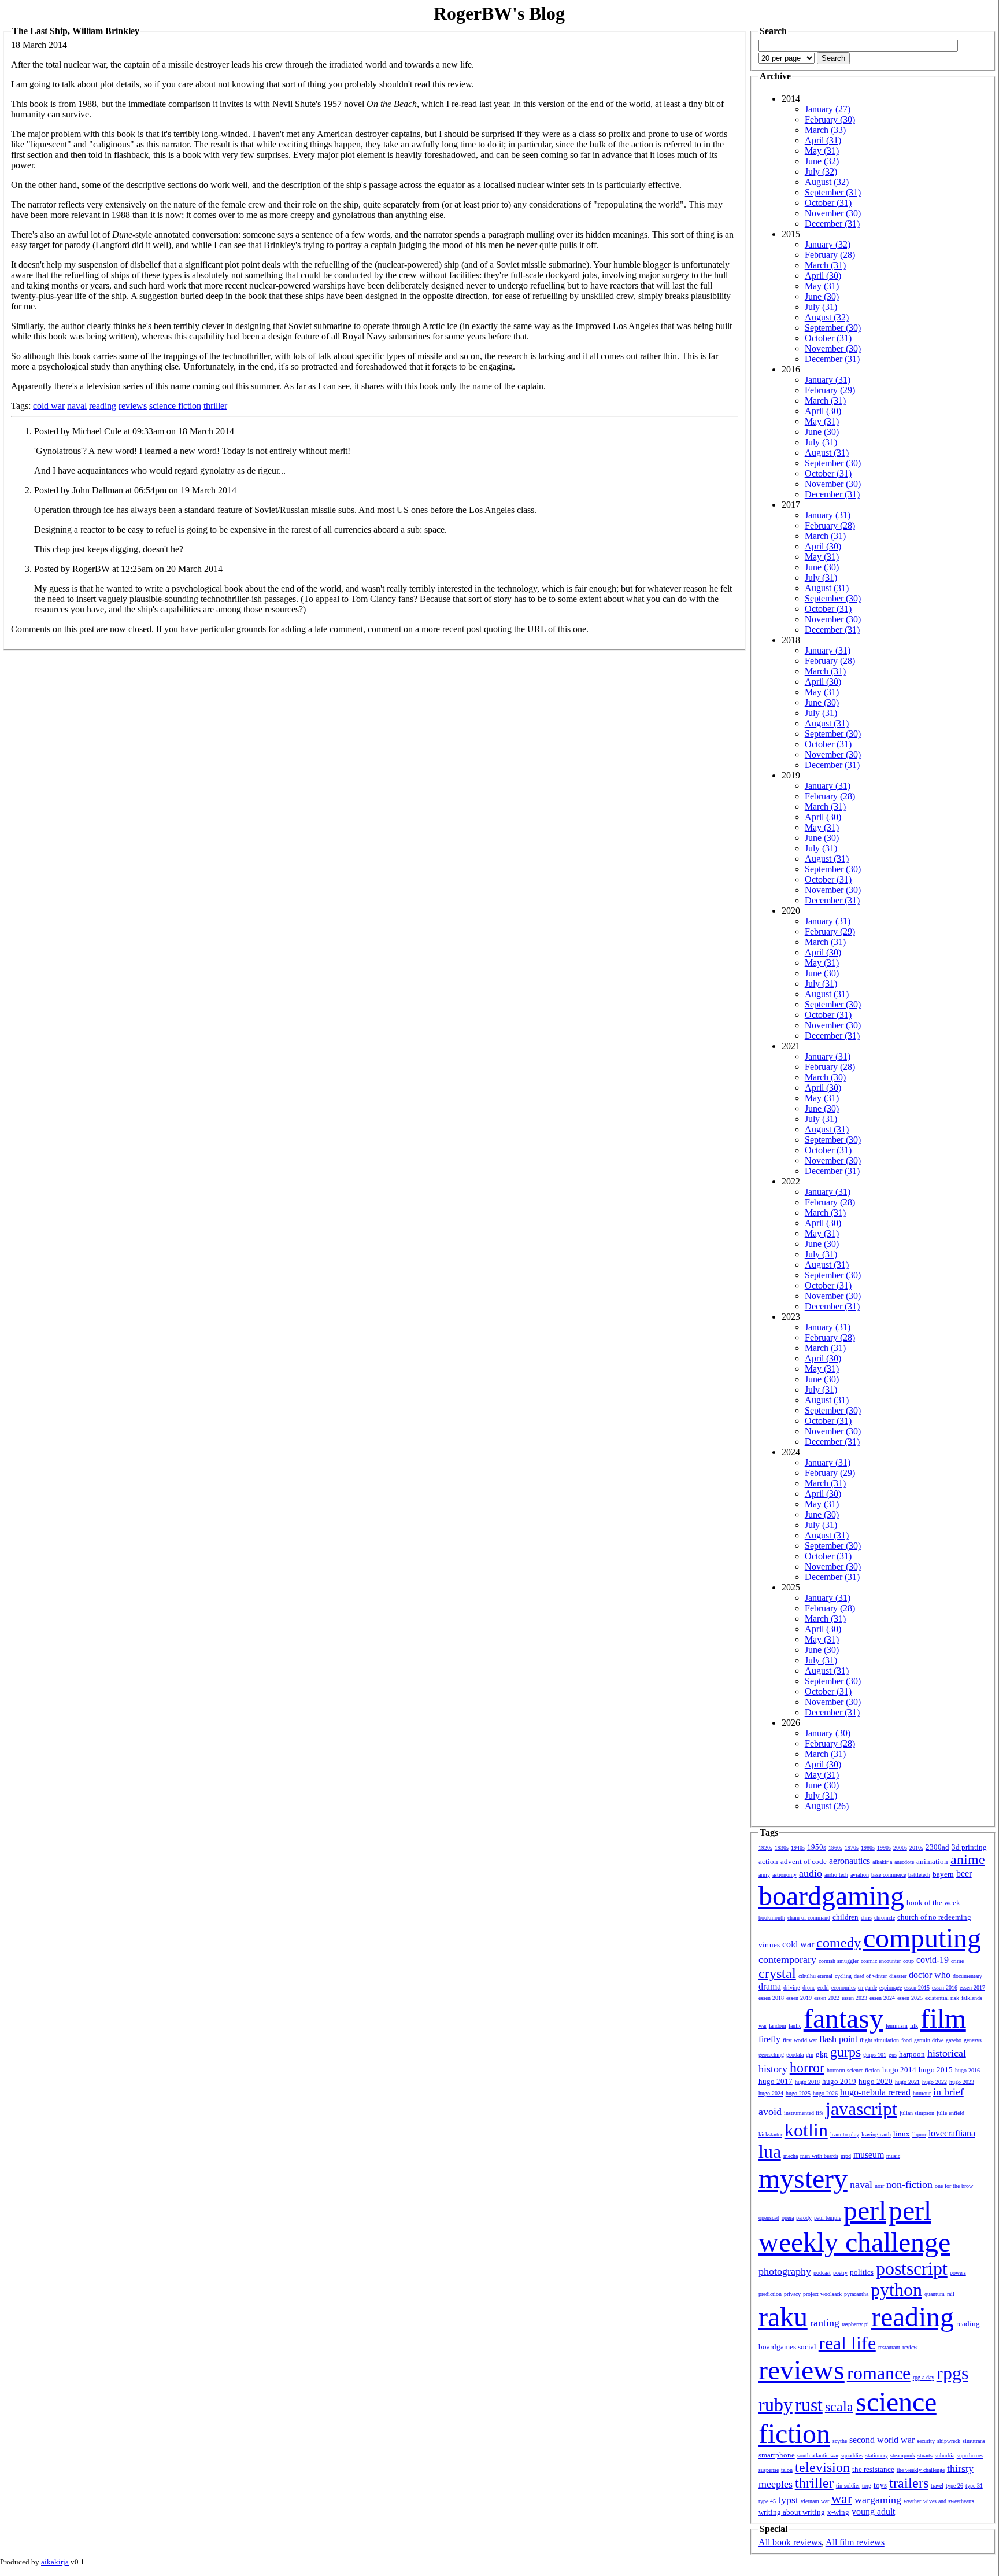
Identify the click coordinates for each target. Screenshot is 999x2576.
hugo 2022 (935, 2082)
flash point (838, 2039)
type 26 (954, 2485)
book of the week (933, 1903)
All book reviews (790, 2542)
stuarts (925, 2455)
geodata (795, 2055)
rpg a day (924, 2377)
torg (867, 2485)
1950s (817, 1847)
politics (862, 2272)
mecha (791, 2156)
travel (937, 2485)
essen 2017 (972, 1988)
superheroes (970, 2455)
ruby (776, 2405)
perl (865, 2210)
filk (914, 2026)
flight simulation (879, 2040)
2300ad (937, 1847)
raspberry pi (855, 2324)
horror (807, 2068)
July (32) (821, 171)
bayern (943, 1874)
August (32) (827, 182)
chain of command (809, 1918)
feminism (897, 2026)
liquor (919, 2134)
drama (770, 1986)
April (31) (823, 140)
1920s (765, 1848)
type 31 (974, 2485)
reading (103, 406)
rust (809, 2405)
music (893, 2156)
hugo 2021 (907, 2082)
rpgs (952, 2373)
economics (843, 1988)
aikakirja (882, 1862)
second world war (882, 2440)
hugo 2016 (967, 2070)
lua (770, 2151)
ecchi (823, 1988)
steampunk (903, 2455)
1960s (835, 1848)
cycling (843, 1976)
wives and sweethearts (949, 2501)
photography (785, 2271)
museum (869, 2155)
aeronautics (850, 1861)
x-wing (838, 2512)
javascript (861, 2109)
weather (912, 2501)
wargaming (878, 2500)
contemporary (787, 1959)
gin (810, 2055)
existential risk (942, 1998)
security (926, 2441)
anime (968, 1859)
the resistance (873, 2469)
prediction (770, 2294)
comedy (839, 1943)
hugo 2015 (936, 2070)
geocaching (771, 2055)
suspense (769, 2470)
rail (951, 2294)
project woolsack (822, 2294)
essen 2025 (910, 1998)
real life (847, 2343)
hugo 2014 (899, 2070)
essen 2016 (945, 1988)
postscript (912, 2268)
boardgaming (831, 1896)
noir (879, 2186)
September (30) (833, 328)
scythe (840, 2441)
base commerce (889, 1875)
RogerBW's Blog (499, 13)
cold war (49, 406)
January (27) (828, 109)
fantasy (843, 2018)
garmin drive (929, 2040)
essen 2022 (827, 1998)
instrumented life (804, 2113)
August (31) (827, 453)
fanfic (795, 2026)
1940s (798, 1848)
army (764, 1875)
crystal (777, 1973)
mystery (803, 2178)
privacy (792, 2294)
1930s (782, 1848)
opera (788, 2218)
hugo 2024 (771, 2093)
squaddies (852, 2455)
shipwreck (949, 2441)
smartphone (777, 2455)
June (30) (822, 296)
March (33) (825, 130)
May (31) (822, 151)
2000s (900, 1848)
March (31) (825, 265)
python (896, 2290)
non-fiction (909, 2184)
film (943, 2018)
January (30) (828, 1733)
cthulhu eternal (815, 1976)
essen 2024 (882, 1998)
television (822, 2467)
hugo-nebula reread (875, 2092)
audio (811, 1873)
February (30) (830, 119)
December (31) (832, 224)
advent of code (804, 1861)
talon (787, 2470)
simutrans (974, 2441)
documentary (967, 1976)
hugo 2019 (839, 2081)
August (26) (827, 1806)
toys (880, 2485)
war (842, 2499)
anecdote (904, 1862)
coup (909, 1961)
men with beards (819, 2156)
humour (922, 2093)
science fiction (175, 406)
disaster (898, 1976)
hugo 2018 (807, 2082)
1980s (868, 1848)
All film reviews (855, 2542)
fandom (778, 2026)
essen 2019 (799, 1998)
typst (788, 2500)
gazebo (954, 2040)
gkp (822, 2054)
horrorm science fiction (853, 2070)
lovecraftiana (952, 2133)
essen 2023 (854, 1998)
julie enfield (950, 2113)
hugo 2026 (825, 2093)
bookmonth (772, 1918)
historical (947, 2053)
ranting (825, 2323)
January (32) (828, 244)
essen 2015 (917, 1988)
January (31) (828, 380)
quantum (935, 2294)
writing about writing (792, 2512)
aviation (860, 1875)
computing (922, 1938)
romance (879, 2373)
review (910, 2347)
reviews (133, 406)
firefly (769, 2039)
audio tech (836, 1875)
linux (902, 2134)
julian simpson (917, 2113)
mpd (846, 2156)
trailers (909, 2483)
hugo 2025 (798, 2093)
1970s (852, 1848)
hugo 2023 (962, 2082)
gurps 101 (875, 2055)
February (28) (830, 255)
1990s (884, 1848)
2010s (916, 1848)
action (768, 1861)
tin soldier (848, 2485)
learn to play (845, 2134)
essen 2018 (771, 1998)
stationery (877, 2455)
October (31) (828, 203)
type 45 (767, 2501)
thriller (215, 406)
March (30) (825, 1077)
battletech (919, 1875)
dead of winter (870, 1976)
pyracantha (856, 2294)
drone (809, 1988)
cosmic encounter (881, 1961)
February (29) (830, 390)
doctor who (930, 1975)
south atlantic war (818, 2455)
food (906, 2040)
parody (804, 2218)
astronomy (785, 1875)
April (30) (823, 276)
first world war (800, 2040)
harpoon (912, 2054)
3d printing (969, 1847)
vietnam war (815, 2501)
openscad (769, 2218)
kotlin (806, 2130)
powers (958, 2273)
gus (893, 2055)
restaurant (889, 2347)
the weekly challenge (921, 2470)
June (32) (822, 161)
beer (964, 1874)
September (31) (833, 192)
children (846, 1917)
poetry (840, 2273)
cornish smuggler (839, 1961)
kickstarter (770, 2134)
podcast (822, 2273)
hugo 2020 (876, 2081)
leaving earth (876, 2134)
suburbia (945, 2455)
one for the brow (954, 2186)
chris (866, 1918)
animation (932, 1861)
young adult (873, 2512)
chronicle (885, 1918)
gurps (846, 2052)
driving (792, 1988)
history (773, 2069)
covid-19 (933, 1960)
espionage (891, 1988)
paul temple (828, 2218)
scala (839, 2407)
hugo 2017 (776, 2081)
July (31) (821, 307)
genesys (973, 2040)
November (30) (833, 213)
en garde (867, 1988)
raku (783, 2317)
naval (77, 406)
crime (957, 1961)
